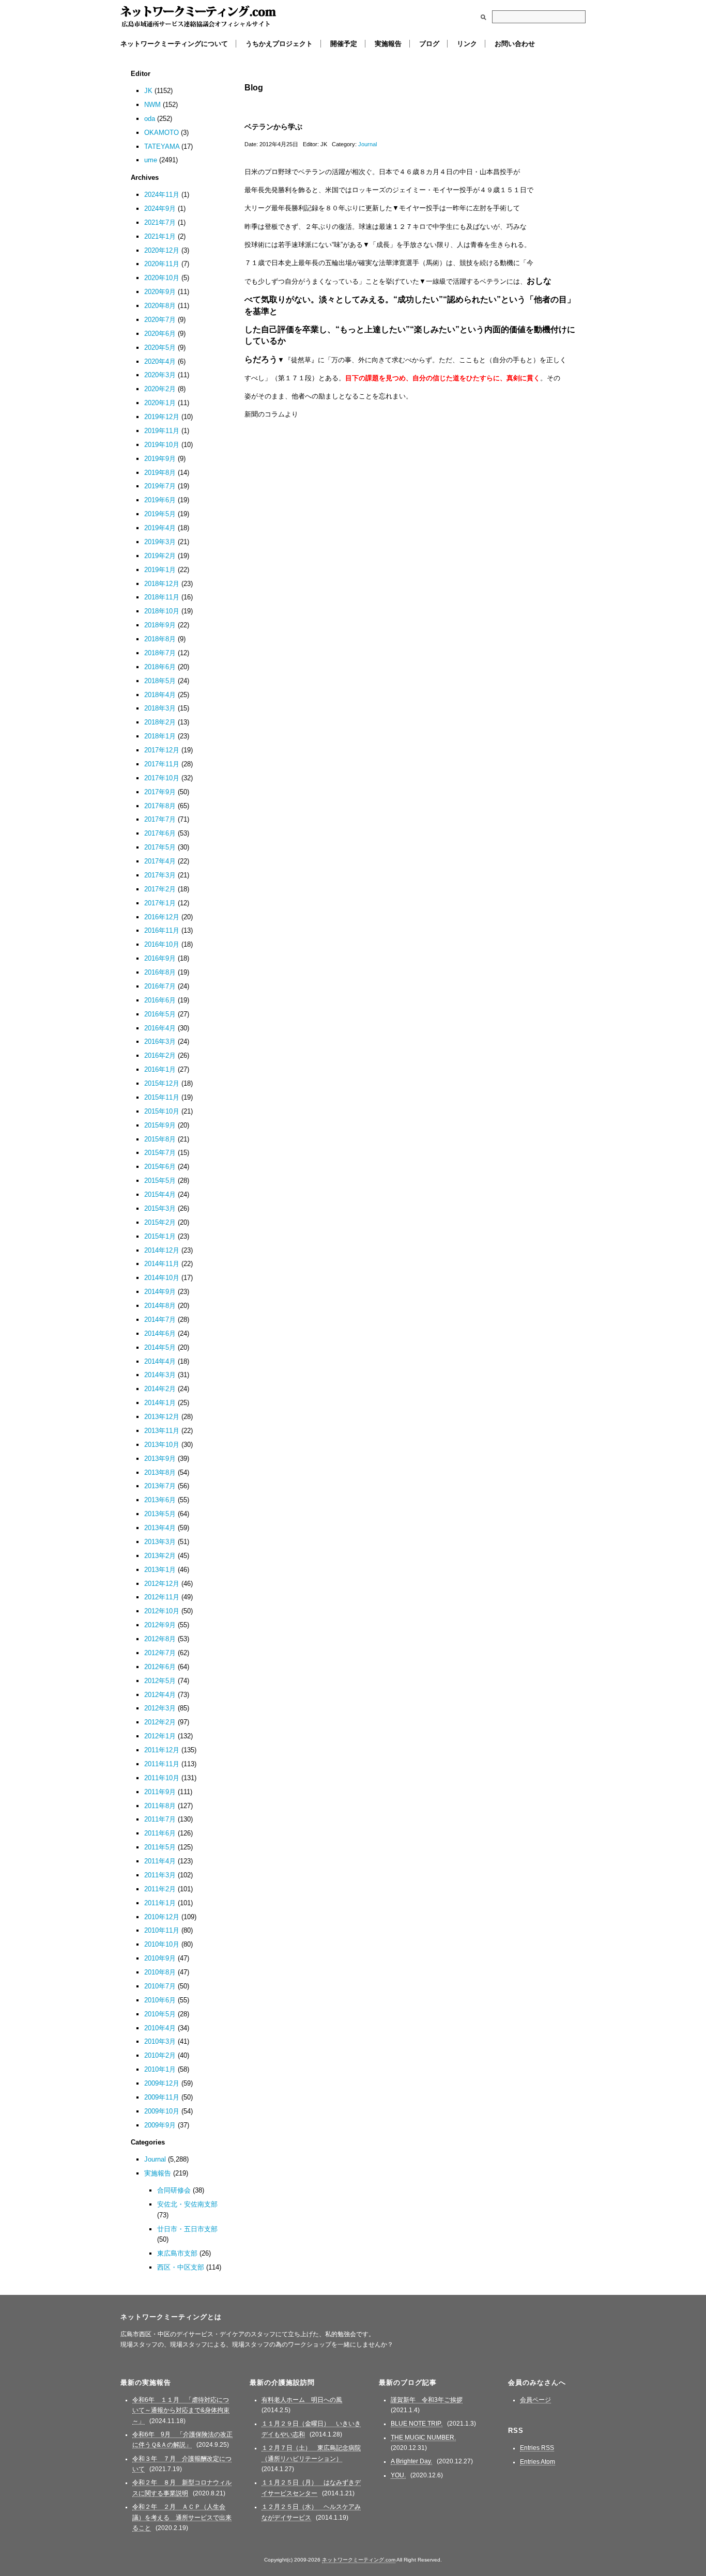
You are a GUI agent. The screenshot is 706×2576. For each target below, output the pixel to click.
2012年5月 (160, 1681)
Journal (367, 144)
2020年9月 (160, 292)
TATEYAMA (162, 146)
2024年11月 (162, 195)
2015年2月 (160, 1222)
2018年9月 (160, 625)
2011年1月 (160, 1903)
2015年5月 (160, 1181)
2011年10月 (162, 1778)
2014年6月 (160, 1333)
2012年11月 (162, 1597)
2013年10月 (162, 1445)
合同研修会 (174, 2190)
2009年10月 (162, 2111)
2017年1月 (160, 903)
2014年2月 (160, 1389)
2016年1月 (160, 1069)
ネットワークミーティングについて (174, 44)
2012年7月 (160, 1653)
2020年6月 (160, 334)
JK (148, 91)
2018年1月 (160, 736)
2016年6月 (160, 1000)
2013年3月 (160, 1542)
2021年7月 (160, 222)
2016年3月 (160, 1042)
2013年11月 (162, 1431)
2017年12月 (162, 750)
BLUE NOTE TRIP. (417, 2424)
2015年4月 (160, 1194)
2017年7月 (160, 819)
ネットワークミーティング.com (198, 17)
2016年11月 (162, 930)
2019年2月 (160, 556)
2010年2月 (160, 2055)
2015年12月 (162, 1083)
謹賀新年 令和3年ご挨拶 (427, 2400)
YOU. (398, 2475)
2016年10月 (162, 944)
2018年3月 (160, 708)
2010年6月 (160, 2000)
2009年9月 (160, 2125)
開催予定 (344, 44)
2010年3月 (160, 2041)
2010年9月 (160, 1958)
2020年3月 (160, 375)
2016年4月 (160, 1028)
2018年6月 (160, 667)
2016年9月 (160, 958)
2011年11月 (162, 1764)
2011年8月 (160, 1806)
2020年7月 (160, 320)
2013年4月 (160, 1528)
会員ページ (535, 2400)
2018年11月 (162, 597)
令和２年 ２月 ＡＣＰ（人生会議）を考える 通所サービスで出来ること (182, 2517)
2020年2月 (160, 389)
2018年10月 (162, 611)
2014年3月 (160, 1375)
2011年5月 (160, 1847)
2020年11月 (162, 264)
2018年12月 (162, 584)
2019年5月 (160, 514)
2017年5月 (160, 847)
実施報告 (388, 44)
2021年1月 (160, 236)
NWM (152, 105)
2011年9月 (160, 1792)
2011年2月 (160, 1889)
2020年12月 (162, 250)
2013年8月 (160, 1472)
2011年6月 (160, 1833)
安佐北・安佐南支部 (187, 2204)
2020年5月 (160, 348)
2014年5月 (160, 1347)
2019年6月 (160, 500)
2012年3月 (160, 1708)
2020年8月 (160, 306)
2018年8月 (160, 639)
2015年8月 (160, 1139)
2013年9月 (160, 1459)
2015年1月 (160, 1236)
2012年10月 (162, 1611)
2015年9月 (160, 1125)
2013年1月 (160, 1570)
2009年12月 (162, 2083)
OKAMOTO (162, 133)
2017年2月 (160, 889)
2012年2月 (160, 1722)
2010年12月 (162, 1917)
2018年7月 (160, 653)
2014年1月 (160, 1403)
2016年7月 (160, 986)
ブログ (429, 44)
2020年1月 (160, 403)
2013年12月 (162, 1417)
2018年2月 (160, 722)
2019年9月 (160, 459)
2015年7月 (160, 1153)
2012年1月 (160, 1736)
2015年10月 (162, 1111)
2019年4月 (160, 528)
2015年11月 (162, 1097)
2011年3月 (160, 1875)
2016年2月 (160, 1055)
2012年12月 (162, 1584)
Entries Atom (538, 2462)
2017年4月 (160, 861)
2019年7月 (160, 486)
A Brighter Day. (411, 2461)
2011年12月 (162, 1750)
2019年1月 (160, 570)
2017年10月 (162, 778)
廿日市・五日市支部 (187, 2229)
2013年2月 (160, 1556)
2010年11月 (162, 1930)
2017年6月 (160, 833)
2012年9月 (160, 1625)
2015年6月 (160, 1167)
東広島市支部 (177, 2253)
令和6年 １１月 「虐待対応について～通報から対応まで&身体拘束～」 (181, 2410)
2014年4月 (160, 1361)
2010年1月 (160, 2069)
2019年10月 (162, 445)
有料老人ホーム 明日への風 (302, 2400)
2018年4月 (160, 695)
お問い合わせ (515, 44)
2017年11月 (162, 764)
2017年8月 (160, 806)
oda (150, 119)
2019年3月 (160, 542)
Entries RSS (537, 2448)
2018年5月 (160, 681)
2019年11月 (162, 431)
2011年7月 (160, 1819)
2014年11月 (162, 1264)
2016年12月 (162, 917)
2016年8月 (160, 972)
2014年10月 (162, 1278)
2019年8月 (160, 473)
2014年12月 (162, 1250)
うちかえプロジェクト (279, 44)
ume (151, 160)
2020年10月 (162, 278)
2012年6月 (160, 1667)
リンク (467, 44)
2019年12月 (162, 417)
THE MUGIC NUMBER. (423, 2438)
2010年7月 (160, 1986)
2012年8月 (160, 1639)
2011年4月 (160, 1861)
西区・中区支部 (181, 2267)
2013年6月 (160, 1500)
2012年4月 (160, 1695)
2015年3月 (160, 1208)
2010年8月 (160, 1972)
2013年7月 (160, 1486)
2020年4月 (160, 361)
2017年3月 (160, 875)
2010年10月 (162, 1944)
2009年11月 (162, 2097)
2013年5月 (160, 1514)
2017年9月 (160, 792)
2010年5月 (160, 2014)
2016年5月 (160, 1014)
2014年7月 (160, 1320)
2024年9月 (160, 209)
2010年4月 (160, 2028)
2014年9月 (160, 1292)
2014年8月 (160, 1306)
